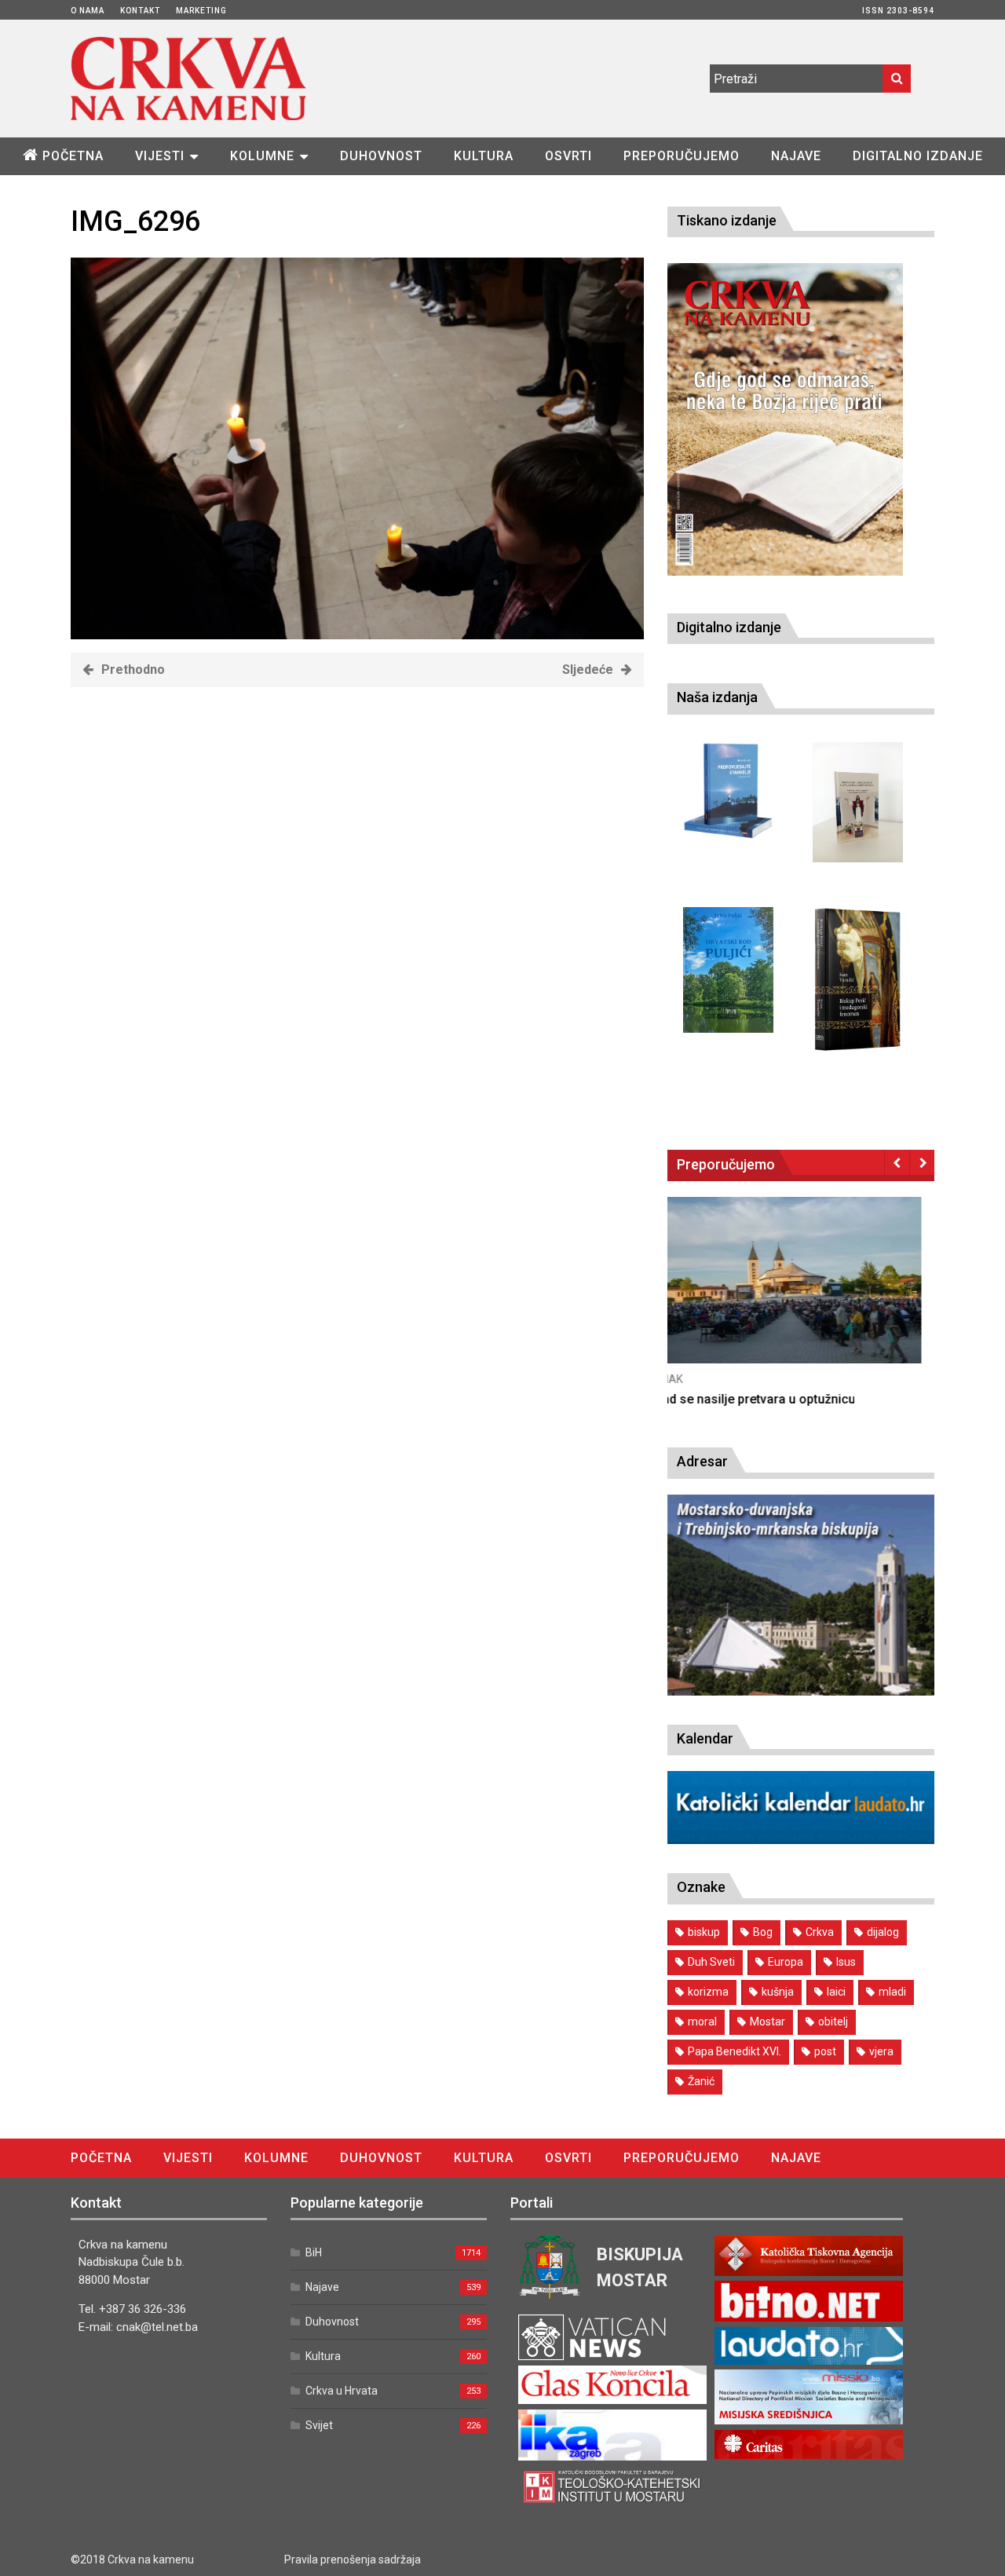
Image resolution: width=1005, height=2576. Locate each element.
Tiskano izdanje (727, 220)
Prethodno (133, 670)
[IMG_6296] (357, 635)
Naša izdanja (717, 697)
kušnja (778, 1992)
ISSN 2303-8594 (898, 11)
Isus (846, 1962)
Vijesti (160, 156)
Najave (796, 156)
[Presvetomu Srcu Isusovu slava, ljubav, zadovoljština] (858, 802)
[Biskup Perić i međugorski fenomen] (858, 980)
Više (801, 1295)
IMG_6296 (135, 221)
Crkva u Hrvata (342, 2391)
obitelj (833, 2022)
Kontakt (140, 11)
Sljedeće (588, 670)
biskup (704, 1932)
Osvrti (568, 156)
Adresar (702, 1461)
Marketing (201, 11)
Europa (786, 1962)
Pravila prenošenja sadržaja (353, 2560)
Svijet (319, 2425)
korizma (708, 1992)
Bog (763, 1932)
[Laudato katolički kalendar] (801, 1840)
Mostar (767, 2022)
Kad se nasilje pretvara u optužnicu (768, 1399)
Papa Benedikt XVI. (735, 2051)
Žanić (701, 2081)
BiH (314, 2252)
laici (836, 1992)
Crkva (820, 1932)
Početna (73, 156)
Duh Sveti (711, 1962)
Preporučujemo (682, 156)
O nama (88, 11)
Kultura (484, 156)
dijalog (883, 1932)
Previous (897, 1162)
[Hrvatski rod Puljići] (728, 970)
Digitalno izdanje (918, 156)
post (825, 2051)
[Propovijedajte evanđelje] (728, 791)
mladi (892, 1992)
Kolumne (262, 156)
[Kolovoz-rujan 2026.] (785, 419)
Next (922, 1162)
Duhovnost (381, 156)
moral (702, 2022)
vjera (881, 2051)
